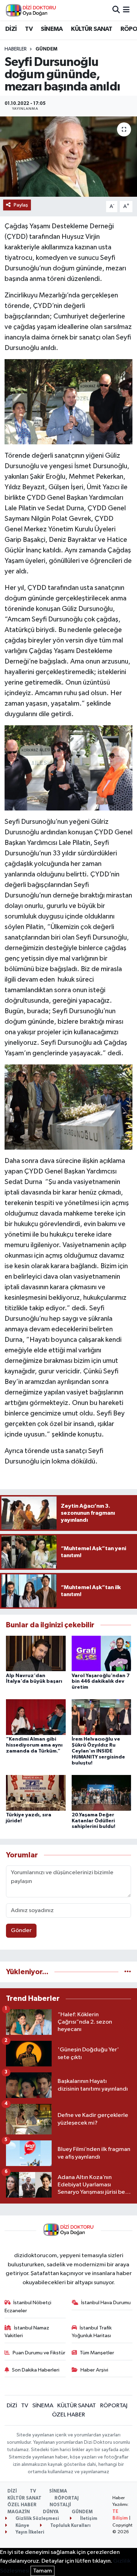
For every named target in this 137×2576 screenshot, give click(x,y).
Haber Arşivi (94, 2370)
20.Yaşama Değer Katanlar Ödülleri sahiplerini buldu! (93, 1821)
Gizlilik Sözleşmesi (37, 2519)
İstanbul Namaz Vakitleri (27, 2332)
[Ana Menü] (126, 10)
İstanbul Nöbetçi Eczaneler (28, 2306)
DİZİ (11, 29)
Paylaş (21, 205)
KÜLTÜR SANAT (92, 29)
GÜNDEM (46, 49)
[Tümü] (128, 1972)
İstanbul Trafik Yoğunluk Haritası (92, 2332)
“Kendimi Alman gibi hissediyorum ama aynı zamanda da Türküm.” (34, 1745)
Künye (22, 2526)
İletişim (88, 2519)
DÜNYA (51, 2512)
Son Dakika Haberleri (36, 2370)
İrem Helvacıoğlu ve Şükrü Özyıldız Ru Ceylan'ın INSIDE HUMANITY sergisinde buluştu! (98, 1751)
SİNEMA (52, 29)
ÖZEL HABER (68, 2415)
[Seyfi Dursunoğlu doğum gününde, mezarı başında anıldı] (68, 157)
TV (29, 29)
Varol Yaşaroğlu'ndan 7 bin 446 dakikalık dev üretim (101, 1682)
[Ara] (116, 10)
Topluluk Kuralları (70, 2526)
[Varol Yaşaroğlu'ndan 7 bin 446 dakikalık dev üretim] (102, 1653)
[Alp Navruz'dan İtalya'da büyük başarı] (36, 1653)
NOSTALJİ (60, 2505)
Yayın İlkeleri (29, 2532)
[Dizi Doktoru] (31, 10)
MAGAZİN (19, 2512)
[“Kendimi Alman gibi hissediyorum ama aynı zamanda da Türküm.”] (36, 1717)
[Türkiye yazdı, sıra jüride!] (36, 1793)
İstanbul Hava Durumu (106, 2303)
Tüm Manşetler (97, 2353)
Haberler (16, 49)
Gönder (21, 1931)
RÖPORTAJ (114, 2406)
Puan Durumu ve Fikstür (39, 2353)
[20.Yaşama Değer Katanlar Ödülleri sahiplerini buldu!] (102, 1793)
